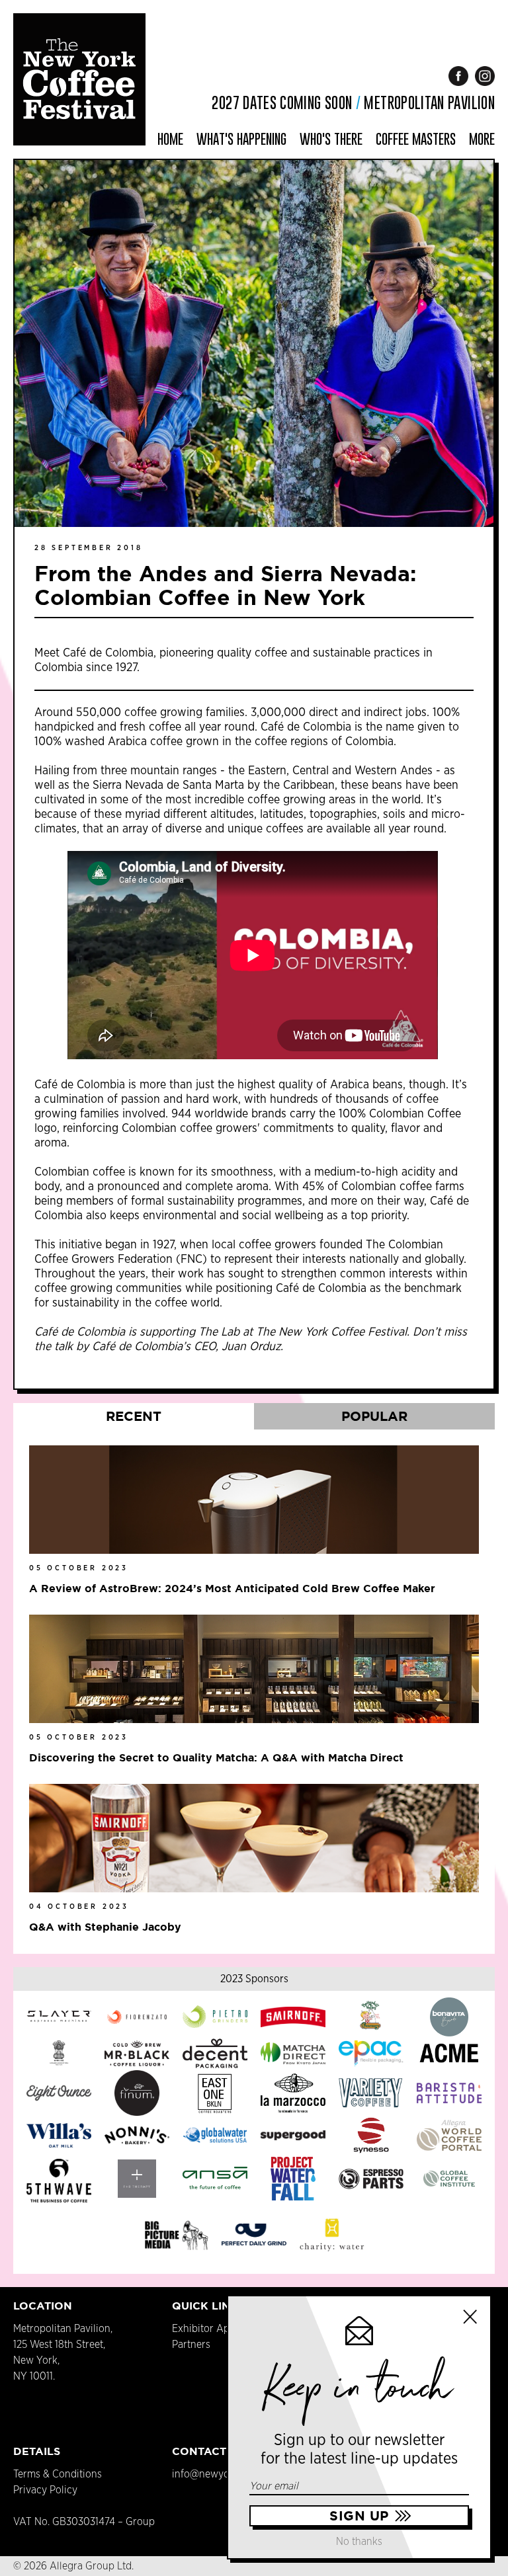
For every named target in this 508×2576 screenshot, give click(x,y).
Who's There (331, 139)
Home (170, 139)
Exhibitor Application (221, 2329)
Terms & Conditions (58, 2474)
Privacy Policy (45, 2490)
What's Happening (241, 139)
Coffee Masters (416, 139)
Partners (191, 2345)
